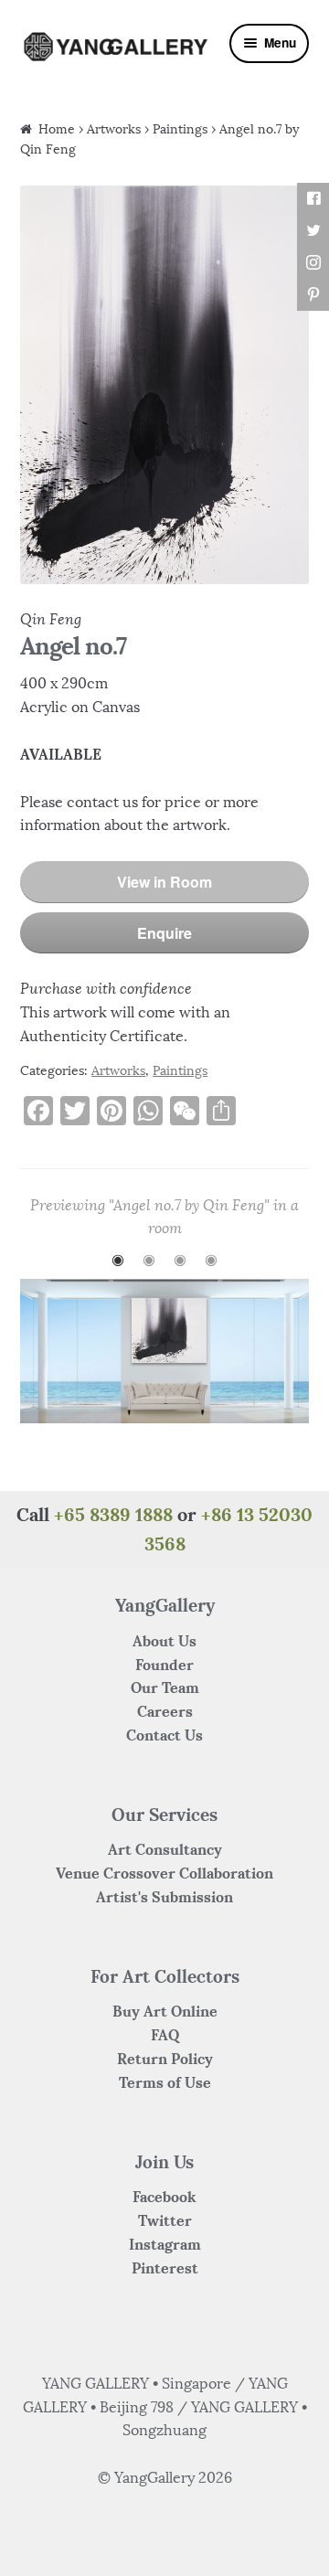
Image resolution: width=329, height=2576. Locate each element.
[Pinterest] (313, 295)
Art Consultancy (165, 1849)
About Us (164, 1641)
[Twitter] (313, 231)
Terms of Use (165, 2082)
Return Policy (165, 2059)
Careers (165, 1711)
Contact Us (164, 1735)
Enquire (164, 933)
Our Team (165, 1687)
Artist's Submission (164, 1897)
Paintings (180, 129)
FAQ (165, 2035)
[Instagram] (313, 263)
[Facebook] (313, 199)
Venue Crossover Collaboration (164, 1873)
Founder (164, 1665)
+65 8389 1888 (113, 1514)
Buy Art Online (165, 2011)
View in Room (164, 882)
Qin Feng (51, 619)
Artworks (114, 129)
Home (57, 129)
